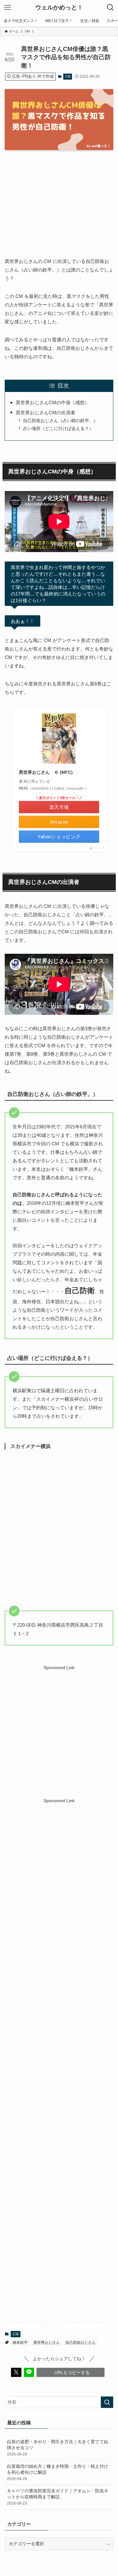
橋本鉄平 (20, 2343)
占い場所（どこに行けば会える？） (58, 429)
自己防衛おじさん (81, 2343)
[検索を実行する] (107, 2402)
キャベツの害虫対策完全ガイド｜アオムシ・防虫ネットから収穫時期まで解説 (58, 2497)
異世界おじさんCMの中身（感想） (53, 402)
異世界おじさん (47, 2343)
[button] (16, 2372)
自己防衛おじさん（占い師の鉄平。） (60, 421)
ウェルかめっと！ (59, 8)
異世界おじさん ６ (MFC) (46, 772)
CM (68, 76)
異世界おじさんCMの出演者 (45, 413)
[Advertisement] (59, 1730)
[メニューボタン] (8, 8)
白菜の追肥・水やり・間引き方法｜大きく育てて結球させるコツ (58, 2448)
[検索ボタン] (110, 8)
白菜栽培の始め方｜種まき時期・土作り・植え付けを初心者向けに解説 (58, 2473)
